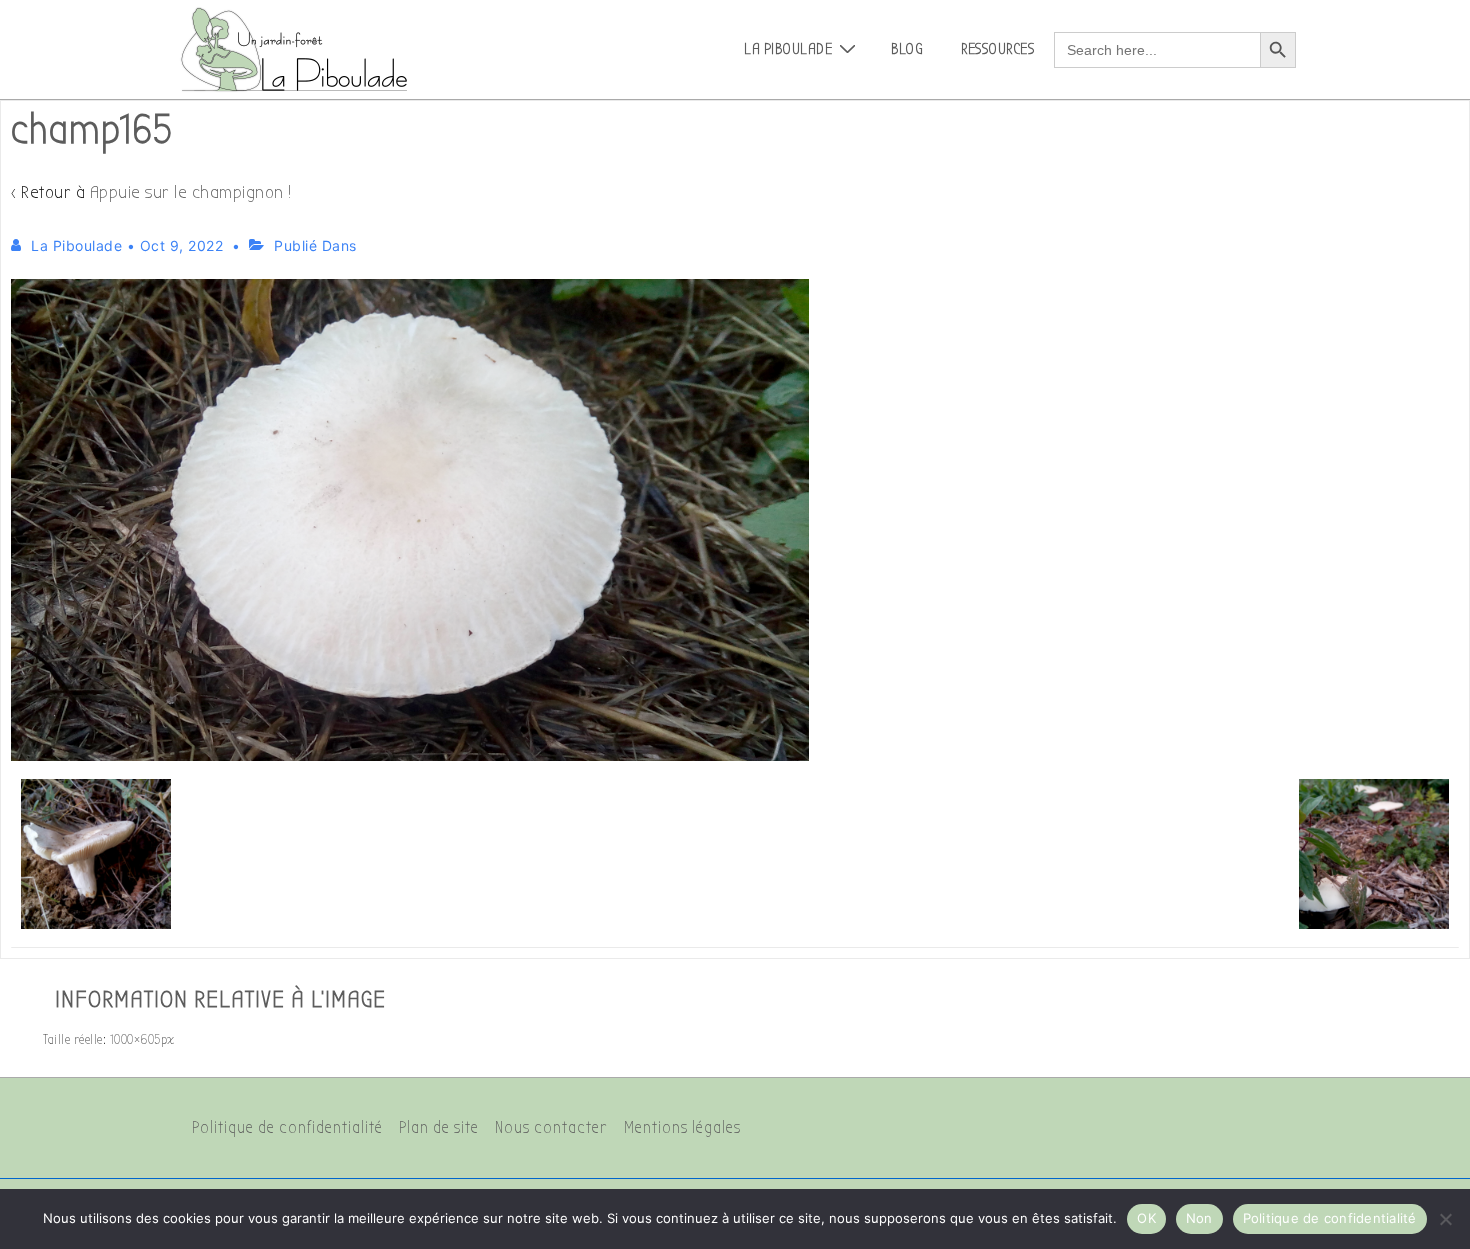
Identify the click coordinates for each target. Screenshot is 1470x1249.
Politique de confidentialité (287, 1127)
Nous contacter (551, 1127)
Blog (907, 49)
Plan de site (439, 1127)
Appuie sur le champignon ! (191, 192)
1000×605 (135, 1039)
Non (1199, 1218)
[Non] (1445, 1219)
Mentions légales (682, 1127)
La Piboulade (788, 49)
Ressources (997, 49)
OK (1146, 1218)
